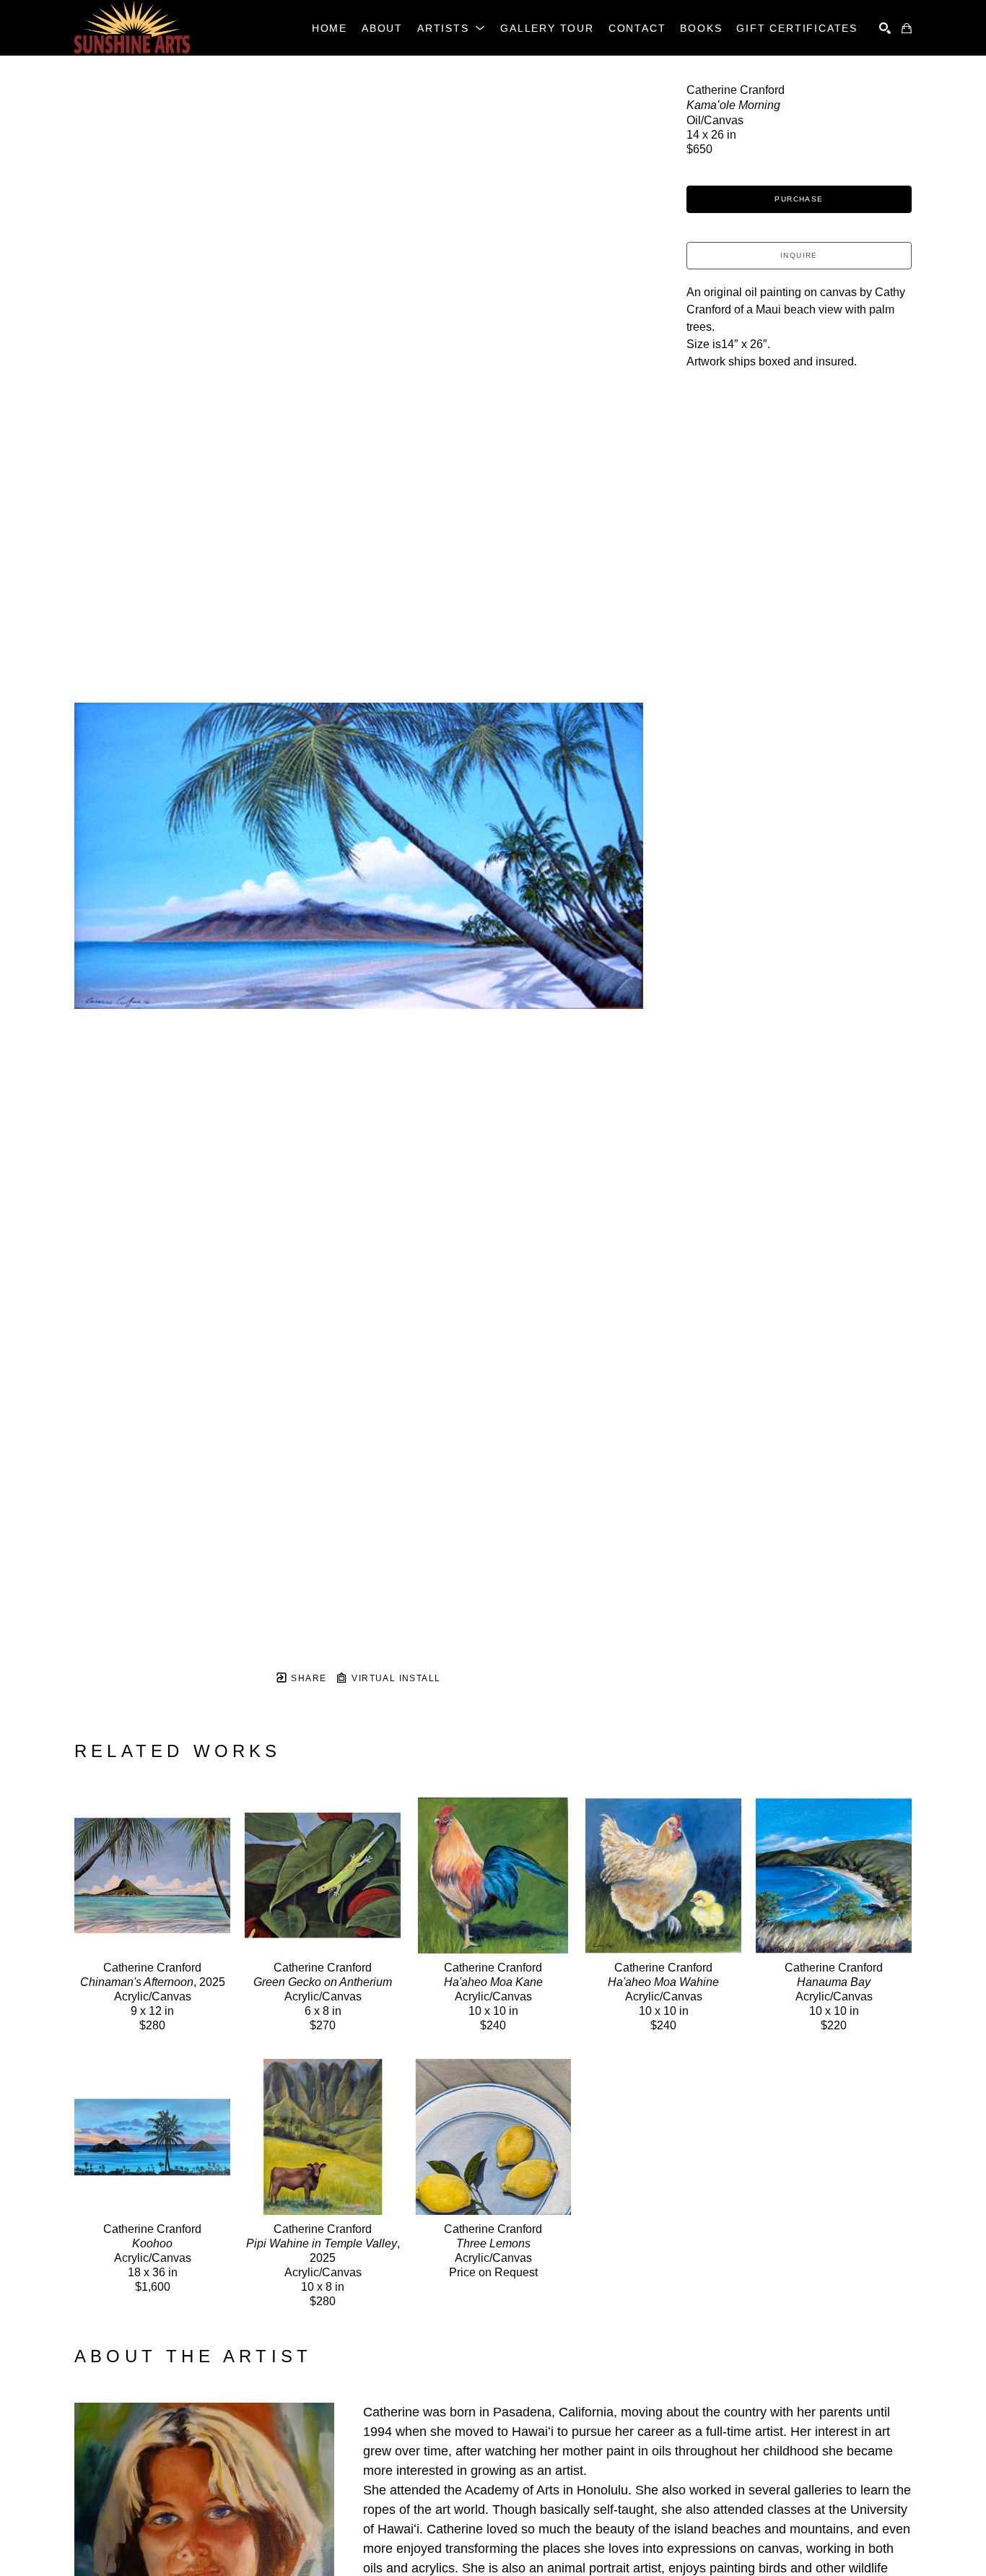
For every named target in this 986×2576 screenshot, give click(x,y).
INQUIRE (799, 255)
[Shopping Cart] (907, 28)
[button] (451, 28)
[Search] (885, 28)
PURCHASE (799, 199)
